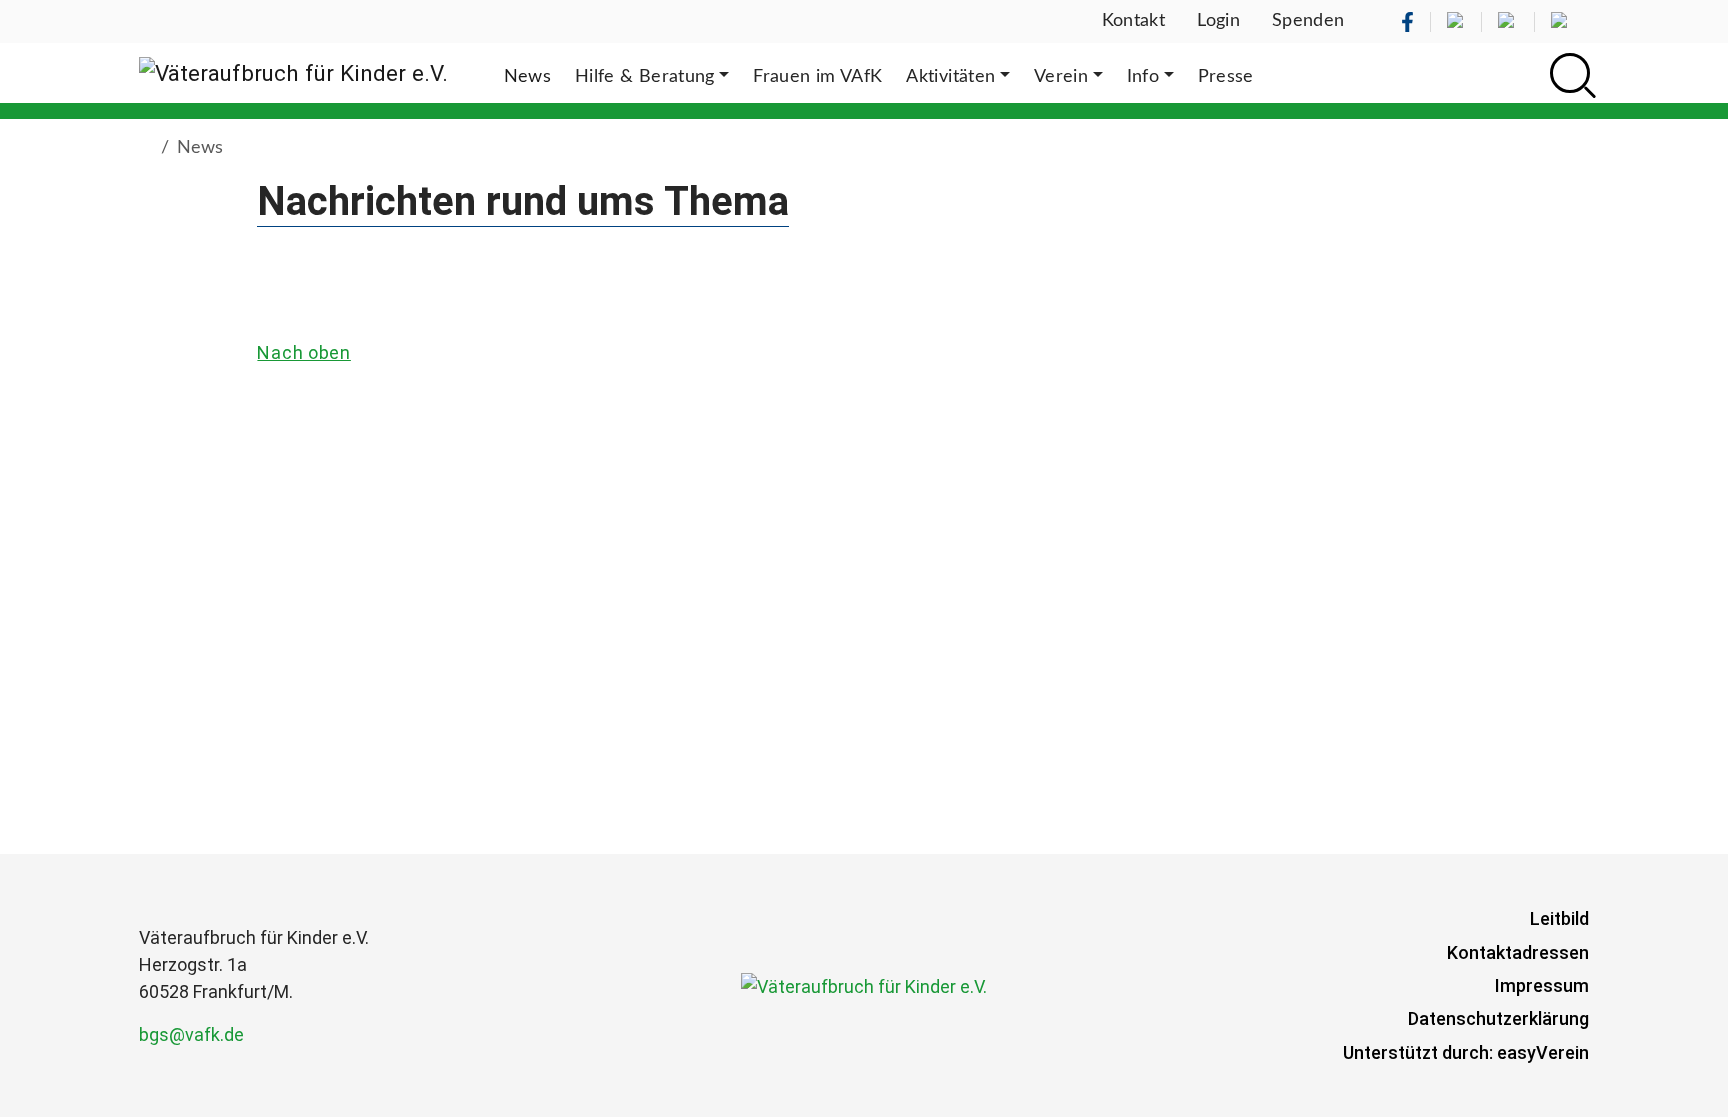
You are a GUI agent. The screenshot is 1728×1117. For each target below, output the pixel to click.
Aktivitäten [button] (950, 77)
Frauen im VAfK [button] (817, 77)
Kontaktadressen (1518, 952)
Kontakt (1134, 21)
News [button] (527, 77)
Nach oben (303, 352)
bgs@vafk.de (191, 1034)
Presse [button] (1226, 77)
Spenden (1308, 21)
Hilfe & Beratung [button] (645, 77)
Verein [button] (1061, 77)
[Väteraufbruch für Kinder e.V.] (293, 73)
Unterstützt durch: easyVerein (1466, 1052)
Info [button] (1143, 77)
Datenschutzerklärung (1498, 1018)
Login (1218, 21)
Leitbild (1559, 918)
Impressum (1542, 985)
